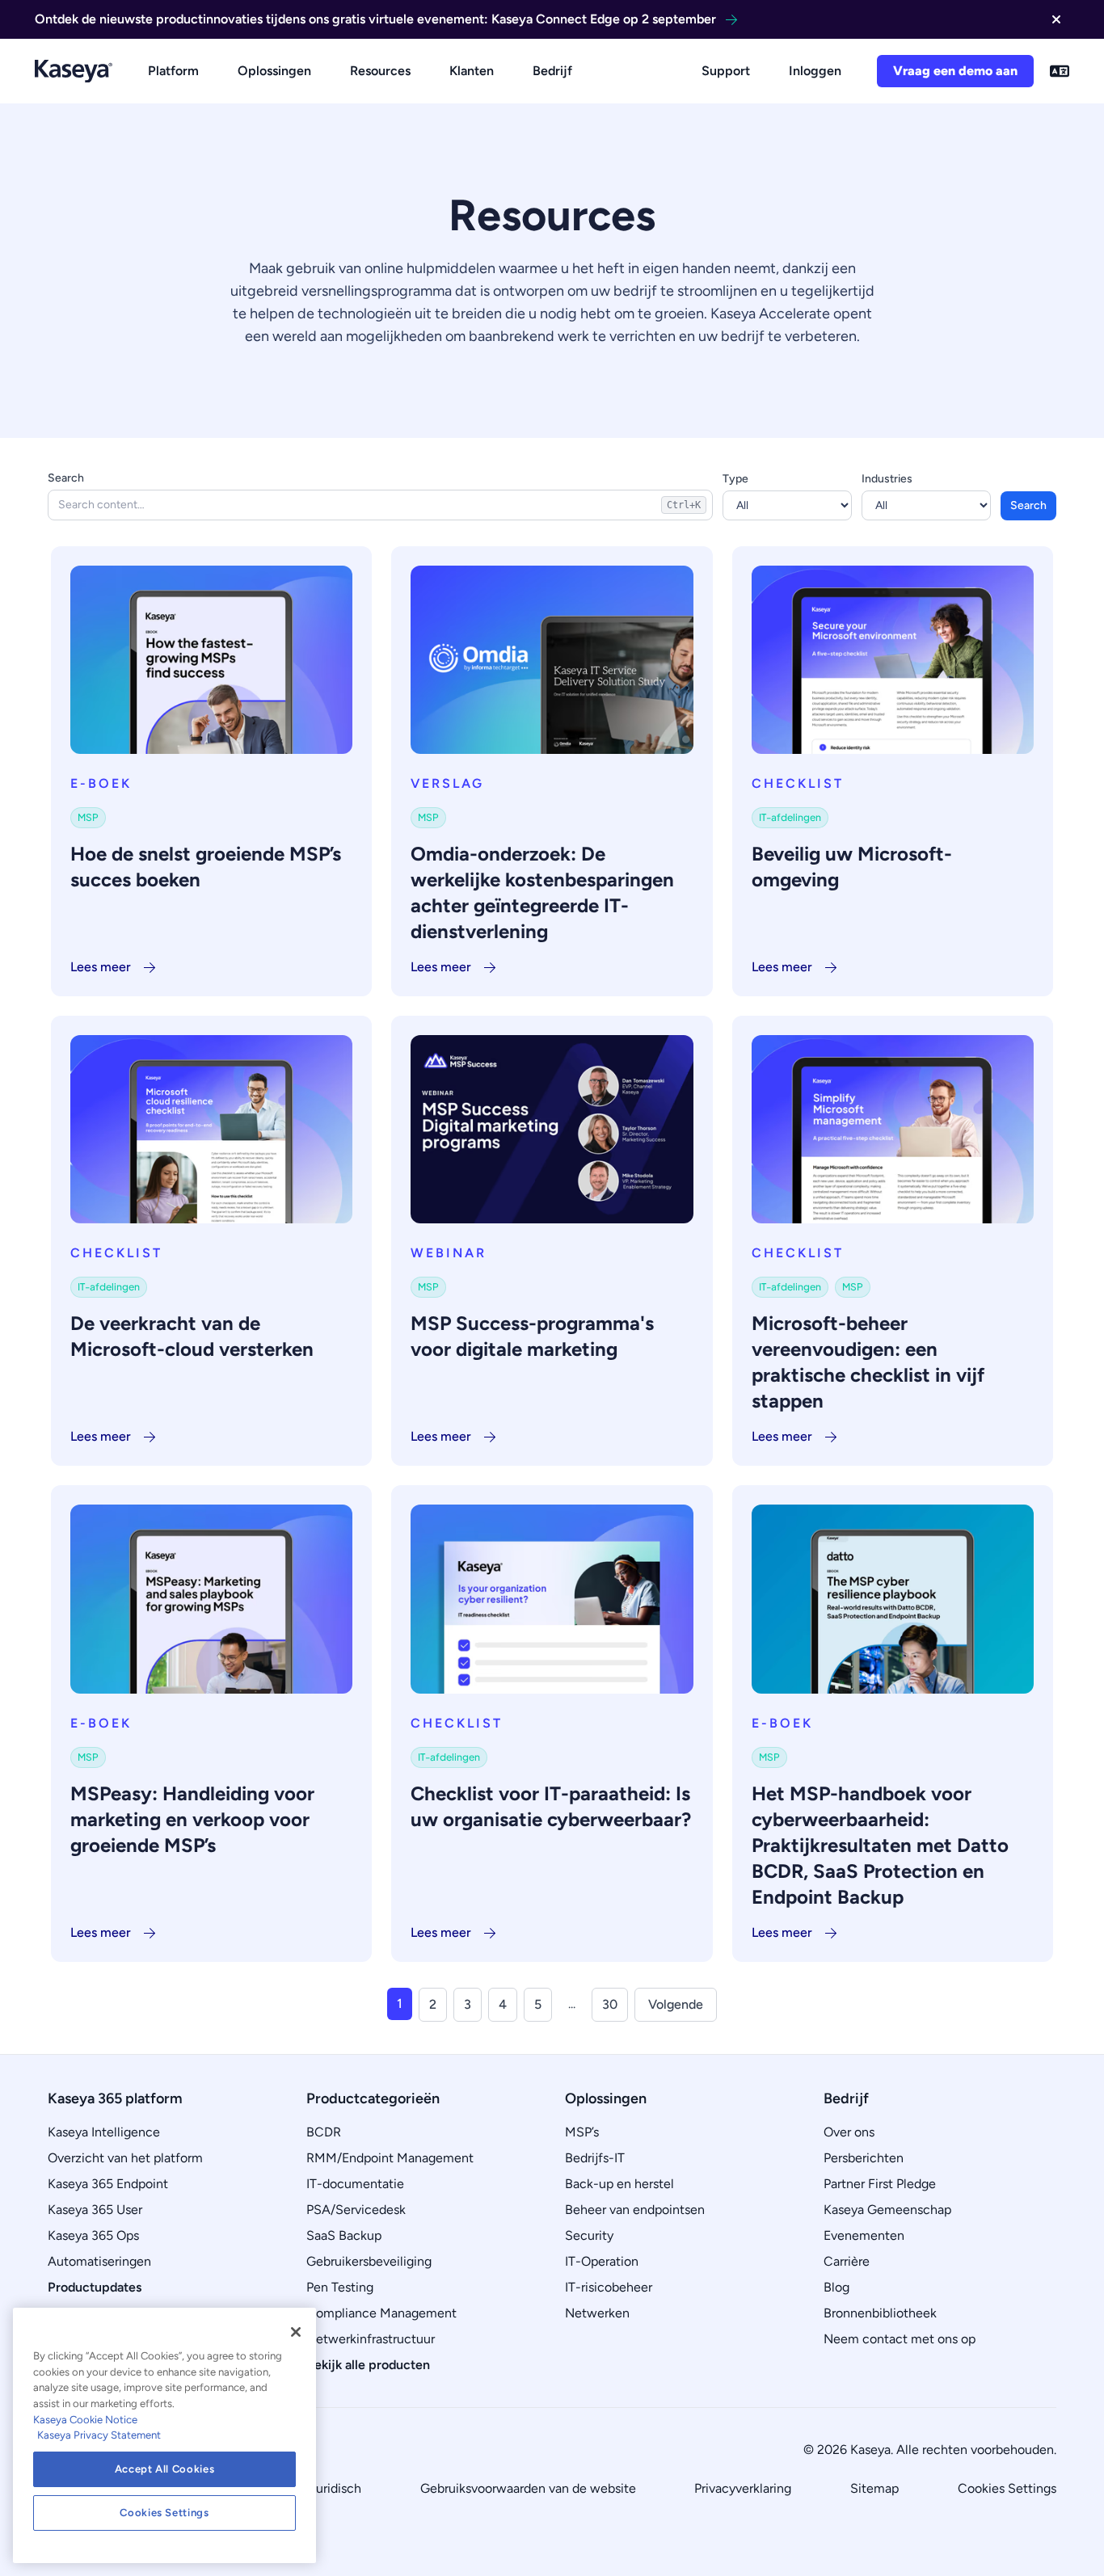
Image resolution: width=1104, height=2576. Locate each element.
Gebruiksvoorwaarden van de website (528, 2488)
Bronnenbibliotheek (880, 2313)
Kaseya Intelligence (104, 2132)
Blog (836, 2287)
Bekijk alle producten (368, 2365)
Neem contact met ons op (900, 2339)
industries (887, 479)
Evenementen (864, 2235)
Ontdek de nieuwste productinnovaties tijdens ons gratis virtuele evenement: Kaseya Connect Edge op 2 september (375, 19)
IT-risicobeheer (609, 2287)
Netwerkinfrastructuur (371, 2339)
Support (726, 71)
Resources (380, 71)
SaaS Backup (344, 2235)
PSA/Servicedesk (356, 2210)
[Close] (296, 2332)
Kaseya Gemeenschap (887, 2210)
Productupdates (95, 2287)
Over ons (849, 2132)
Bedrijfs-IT (595, 2158)
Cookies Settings (1007, 2488)
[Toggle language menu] (1060, 71)
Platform (173, 71)
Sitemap (874, 2488)
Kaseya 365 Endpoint (108, 2184)
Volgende (676, 2004)
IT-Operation (602, 2261)
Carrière (847, 2261)
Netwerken (597, 2313)
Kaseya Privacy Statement (99, 2435)
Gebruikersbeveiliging (369, 2261)
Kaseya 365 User (95, 2210)
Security (589, 2235)
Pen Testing (340, 2287)
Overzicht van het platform (125, 2158)
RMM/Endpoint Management (390, 2158)
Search (66, 478)
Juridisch (335, 2488)
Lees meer (101, 967)
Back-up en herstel (619, 2184)
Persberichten (864, 2158)
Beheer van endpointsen (635, 2210)
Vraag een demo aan (955, 71)
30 (610, 2004)
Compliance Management (381, 2313)
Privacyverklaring (743, 2488)
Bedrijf (552, 71)
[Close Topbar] (1056, 19)
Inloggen (815, 71)
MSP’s (582, 2132)
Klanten (472, 71)
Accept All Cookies (165, 2469)
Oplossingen (274, 71)
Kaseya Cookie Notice (85, 2420)
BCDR (324, 2132)
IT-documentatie (355, 2184)
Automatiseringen (99, 2261)
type (735, 479)
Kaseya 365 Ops (93, 2235)
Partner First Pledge (880, 2184)
